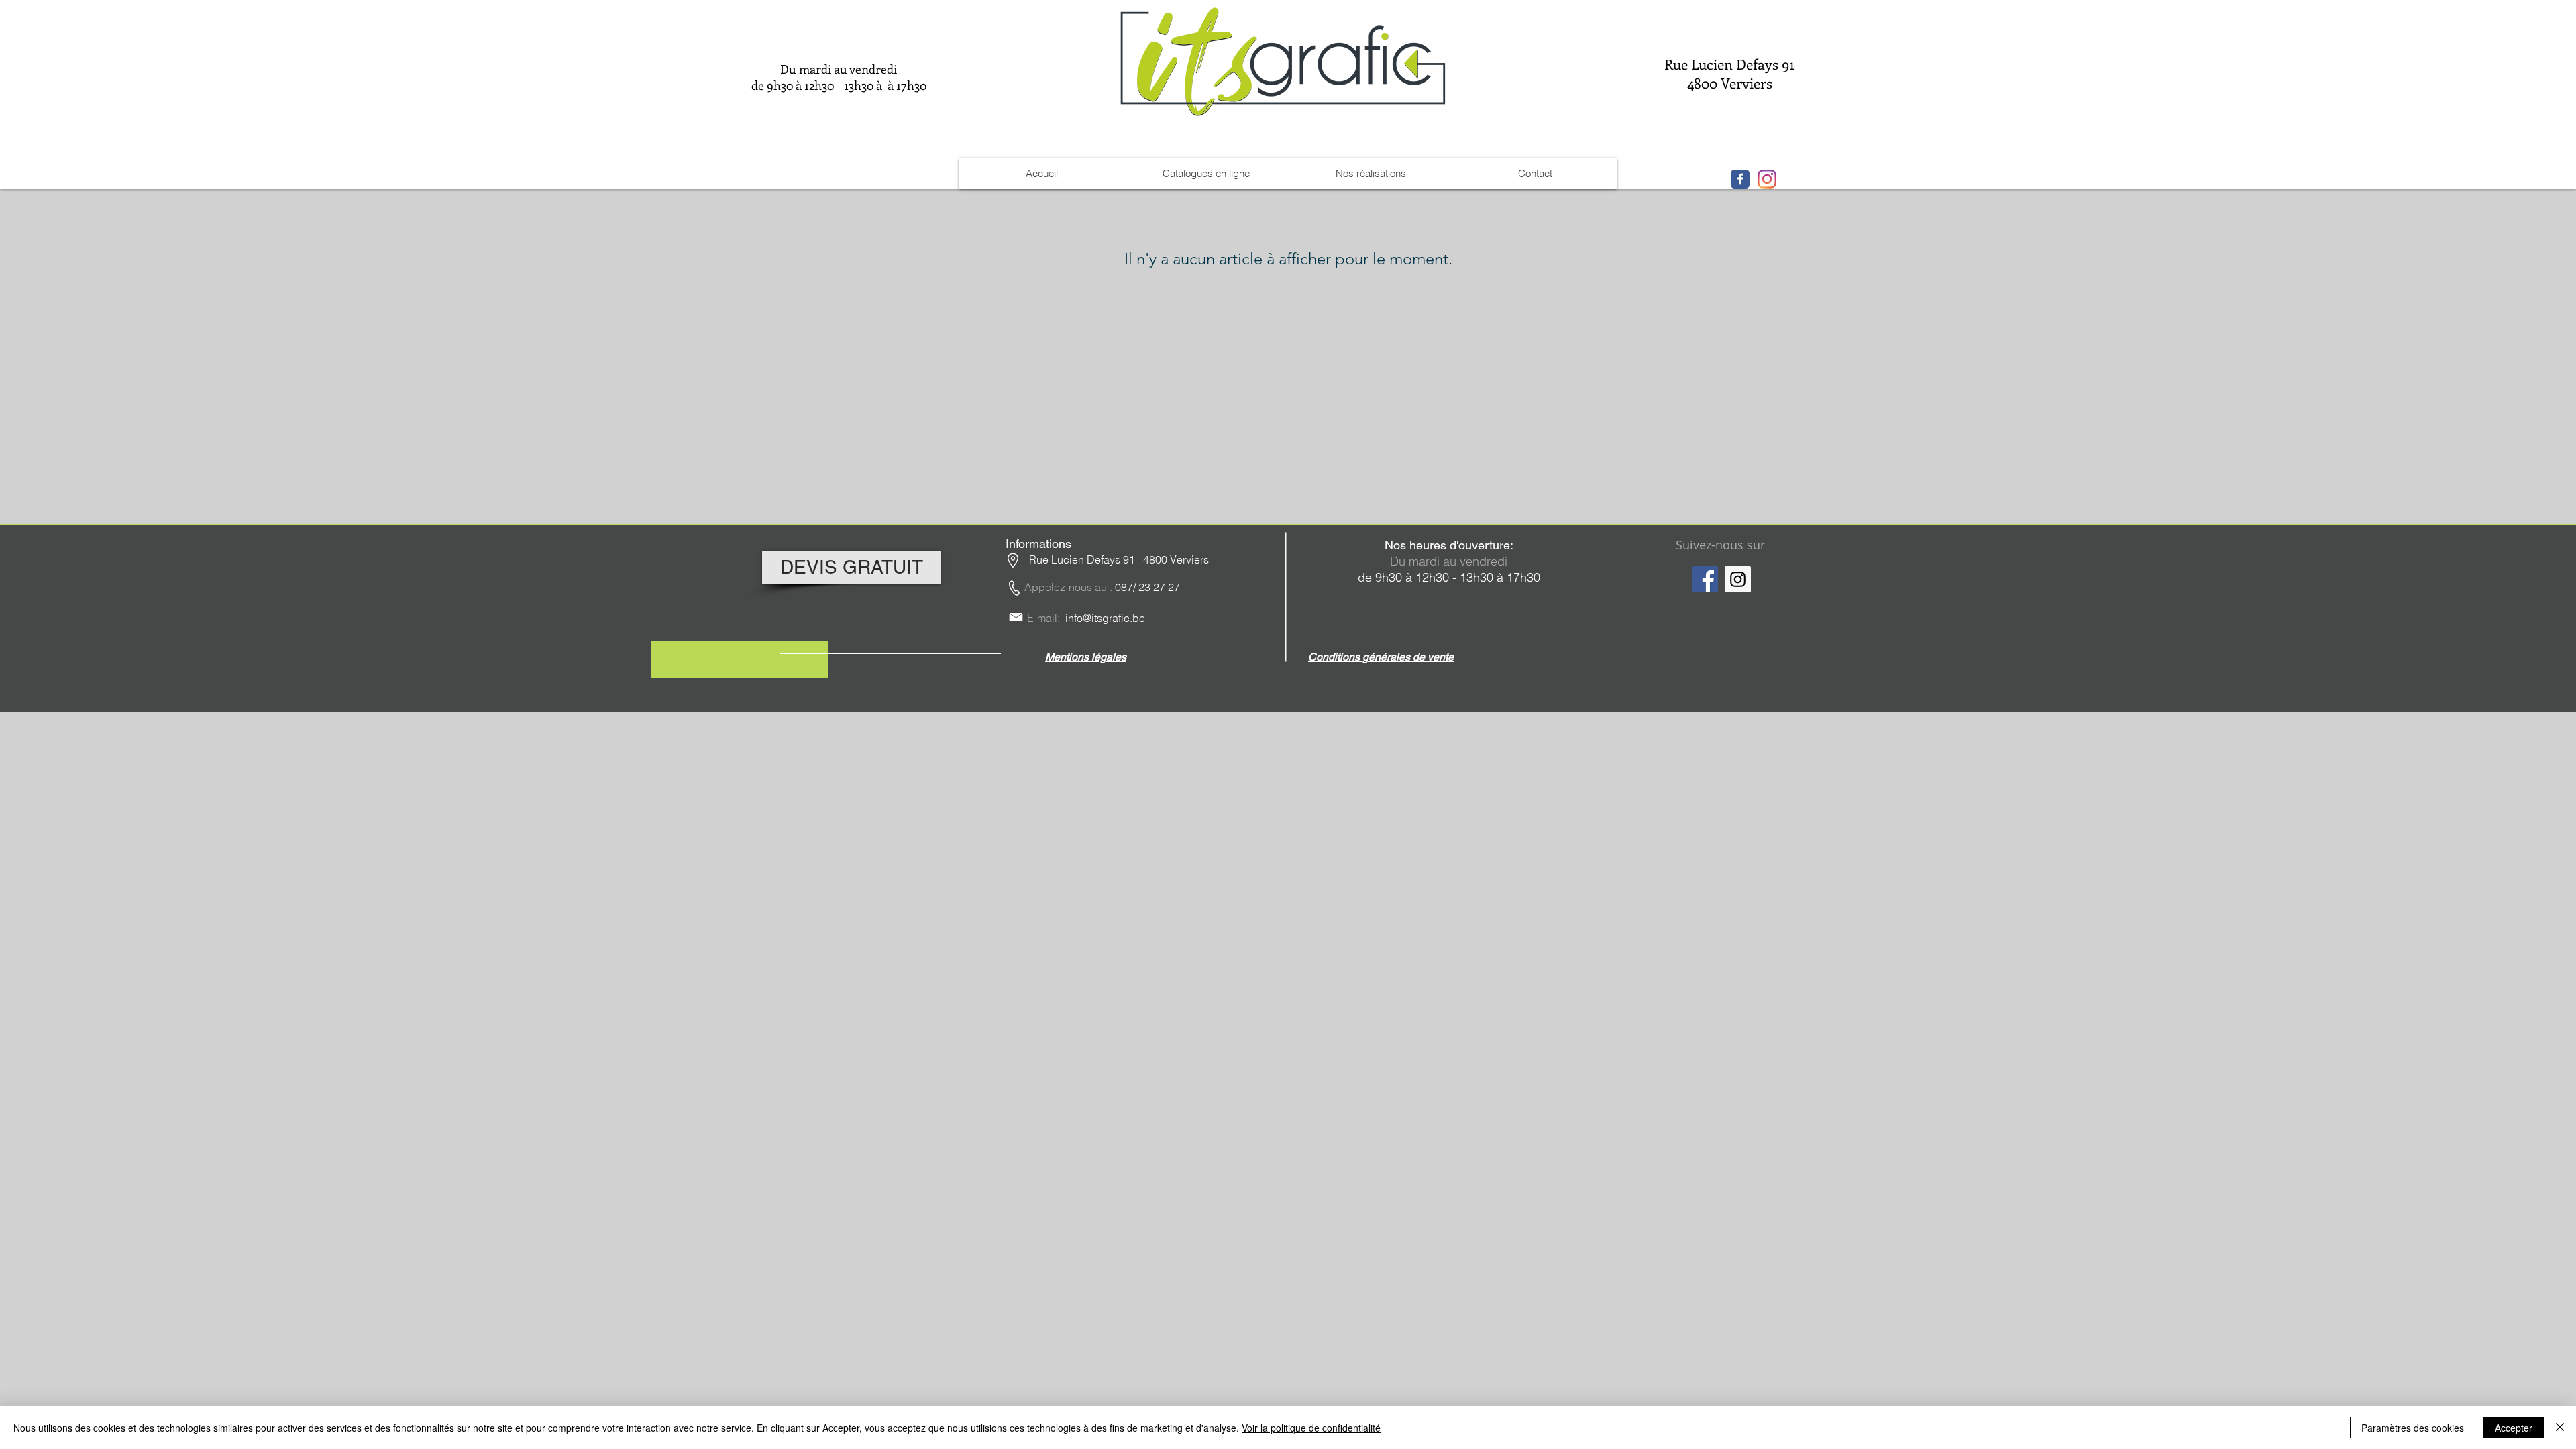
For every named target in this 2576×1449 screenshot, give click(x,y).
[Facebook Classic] (1740, 179)
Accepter (2514, 1428)
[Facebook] (1705, 579)
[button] (1086, 656)
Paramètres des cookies (2413, 1428)
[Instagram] (1738, 579)
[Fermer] (2560, 1428)
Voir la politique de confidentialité (1311, 1428)
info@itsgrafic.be (1105, 618)
